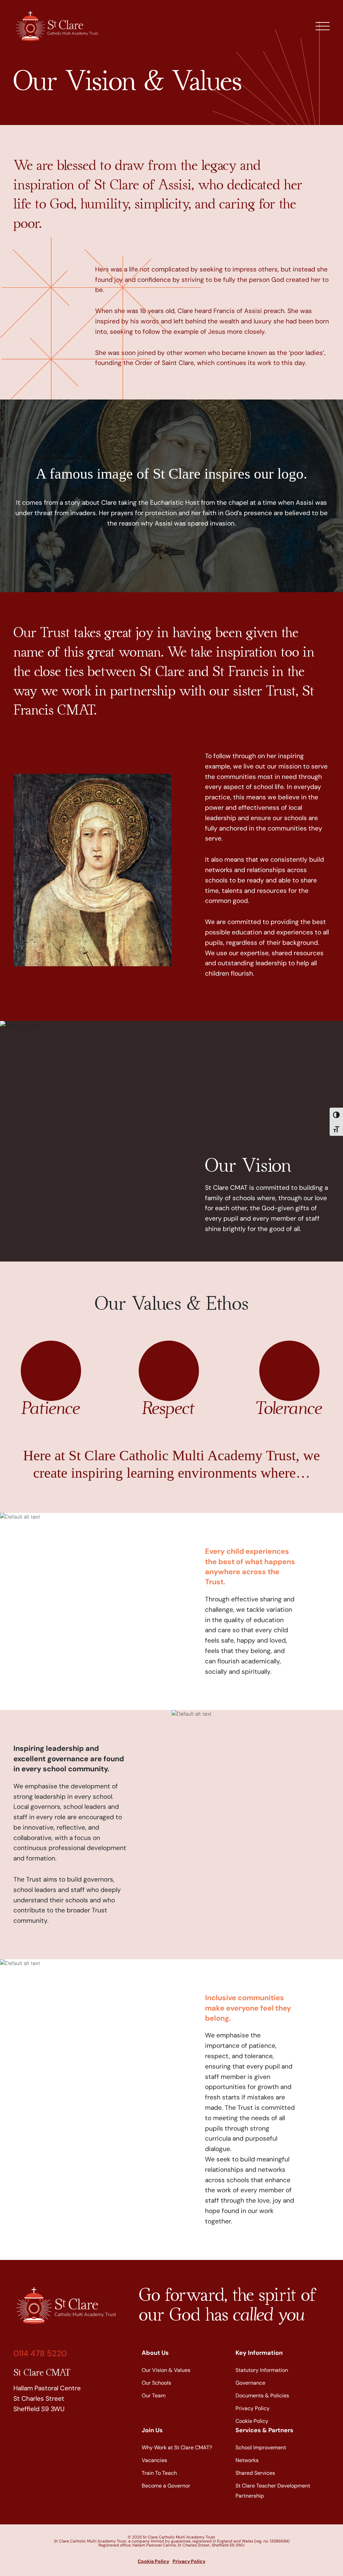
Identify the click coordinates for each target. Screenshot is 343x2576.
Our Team (154, 2396)
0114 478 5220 (40, 2353)
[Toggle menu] (323, 26)
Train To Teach (159, 2473)
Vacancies (154, 2460)
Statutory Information (262, 2370)
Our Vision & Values (166, 2370)
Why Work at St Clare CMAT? (178, 2447)
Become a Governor (166, 2486)
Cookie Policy (252, 2421)
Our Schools (156, 2383)
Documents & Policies (262, 2396)
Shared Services (255, 2473)
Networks (247, 2460)
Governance (250, 2383)
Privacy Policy (253, 2408)
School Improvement (261, 2447)
